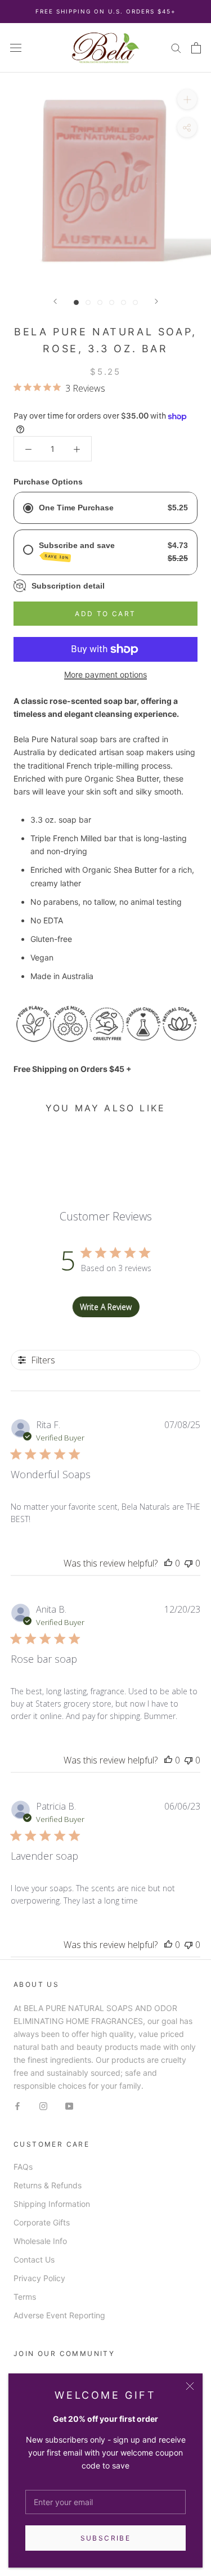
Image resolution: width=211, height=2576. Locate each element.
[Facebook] (17, 2105)
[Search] (176, 48)
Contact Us (34, 2259)
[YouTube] (69, 2105)
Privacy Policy (39, 2278)
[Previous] (55, 301)
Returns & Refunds (48, 2185)
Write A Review (106, 1307)
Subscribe (106, 2538)
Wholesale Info (40, 2241)
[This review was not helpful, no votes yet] (188, 1563)
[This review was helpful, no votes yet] (168, 1563)
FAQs (23, 2167)
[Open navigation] (16, 48)
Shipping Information (52, 2204)
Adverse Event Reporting (59, 2315)
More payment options (105, 674)
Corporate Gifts (42, 2222)
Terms (25, 2297)
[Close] (190, 2386)
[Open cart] (196, 48)
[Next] (156, 301)
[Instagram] (43, 2105)
